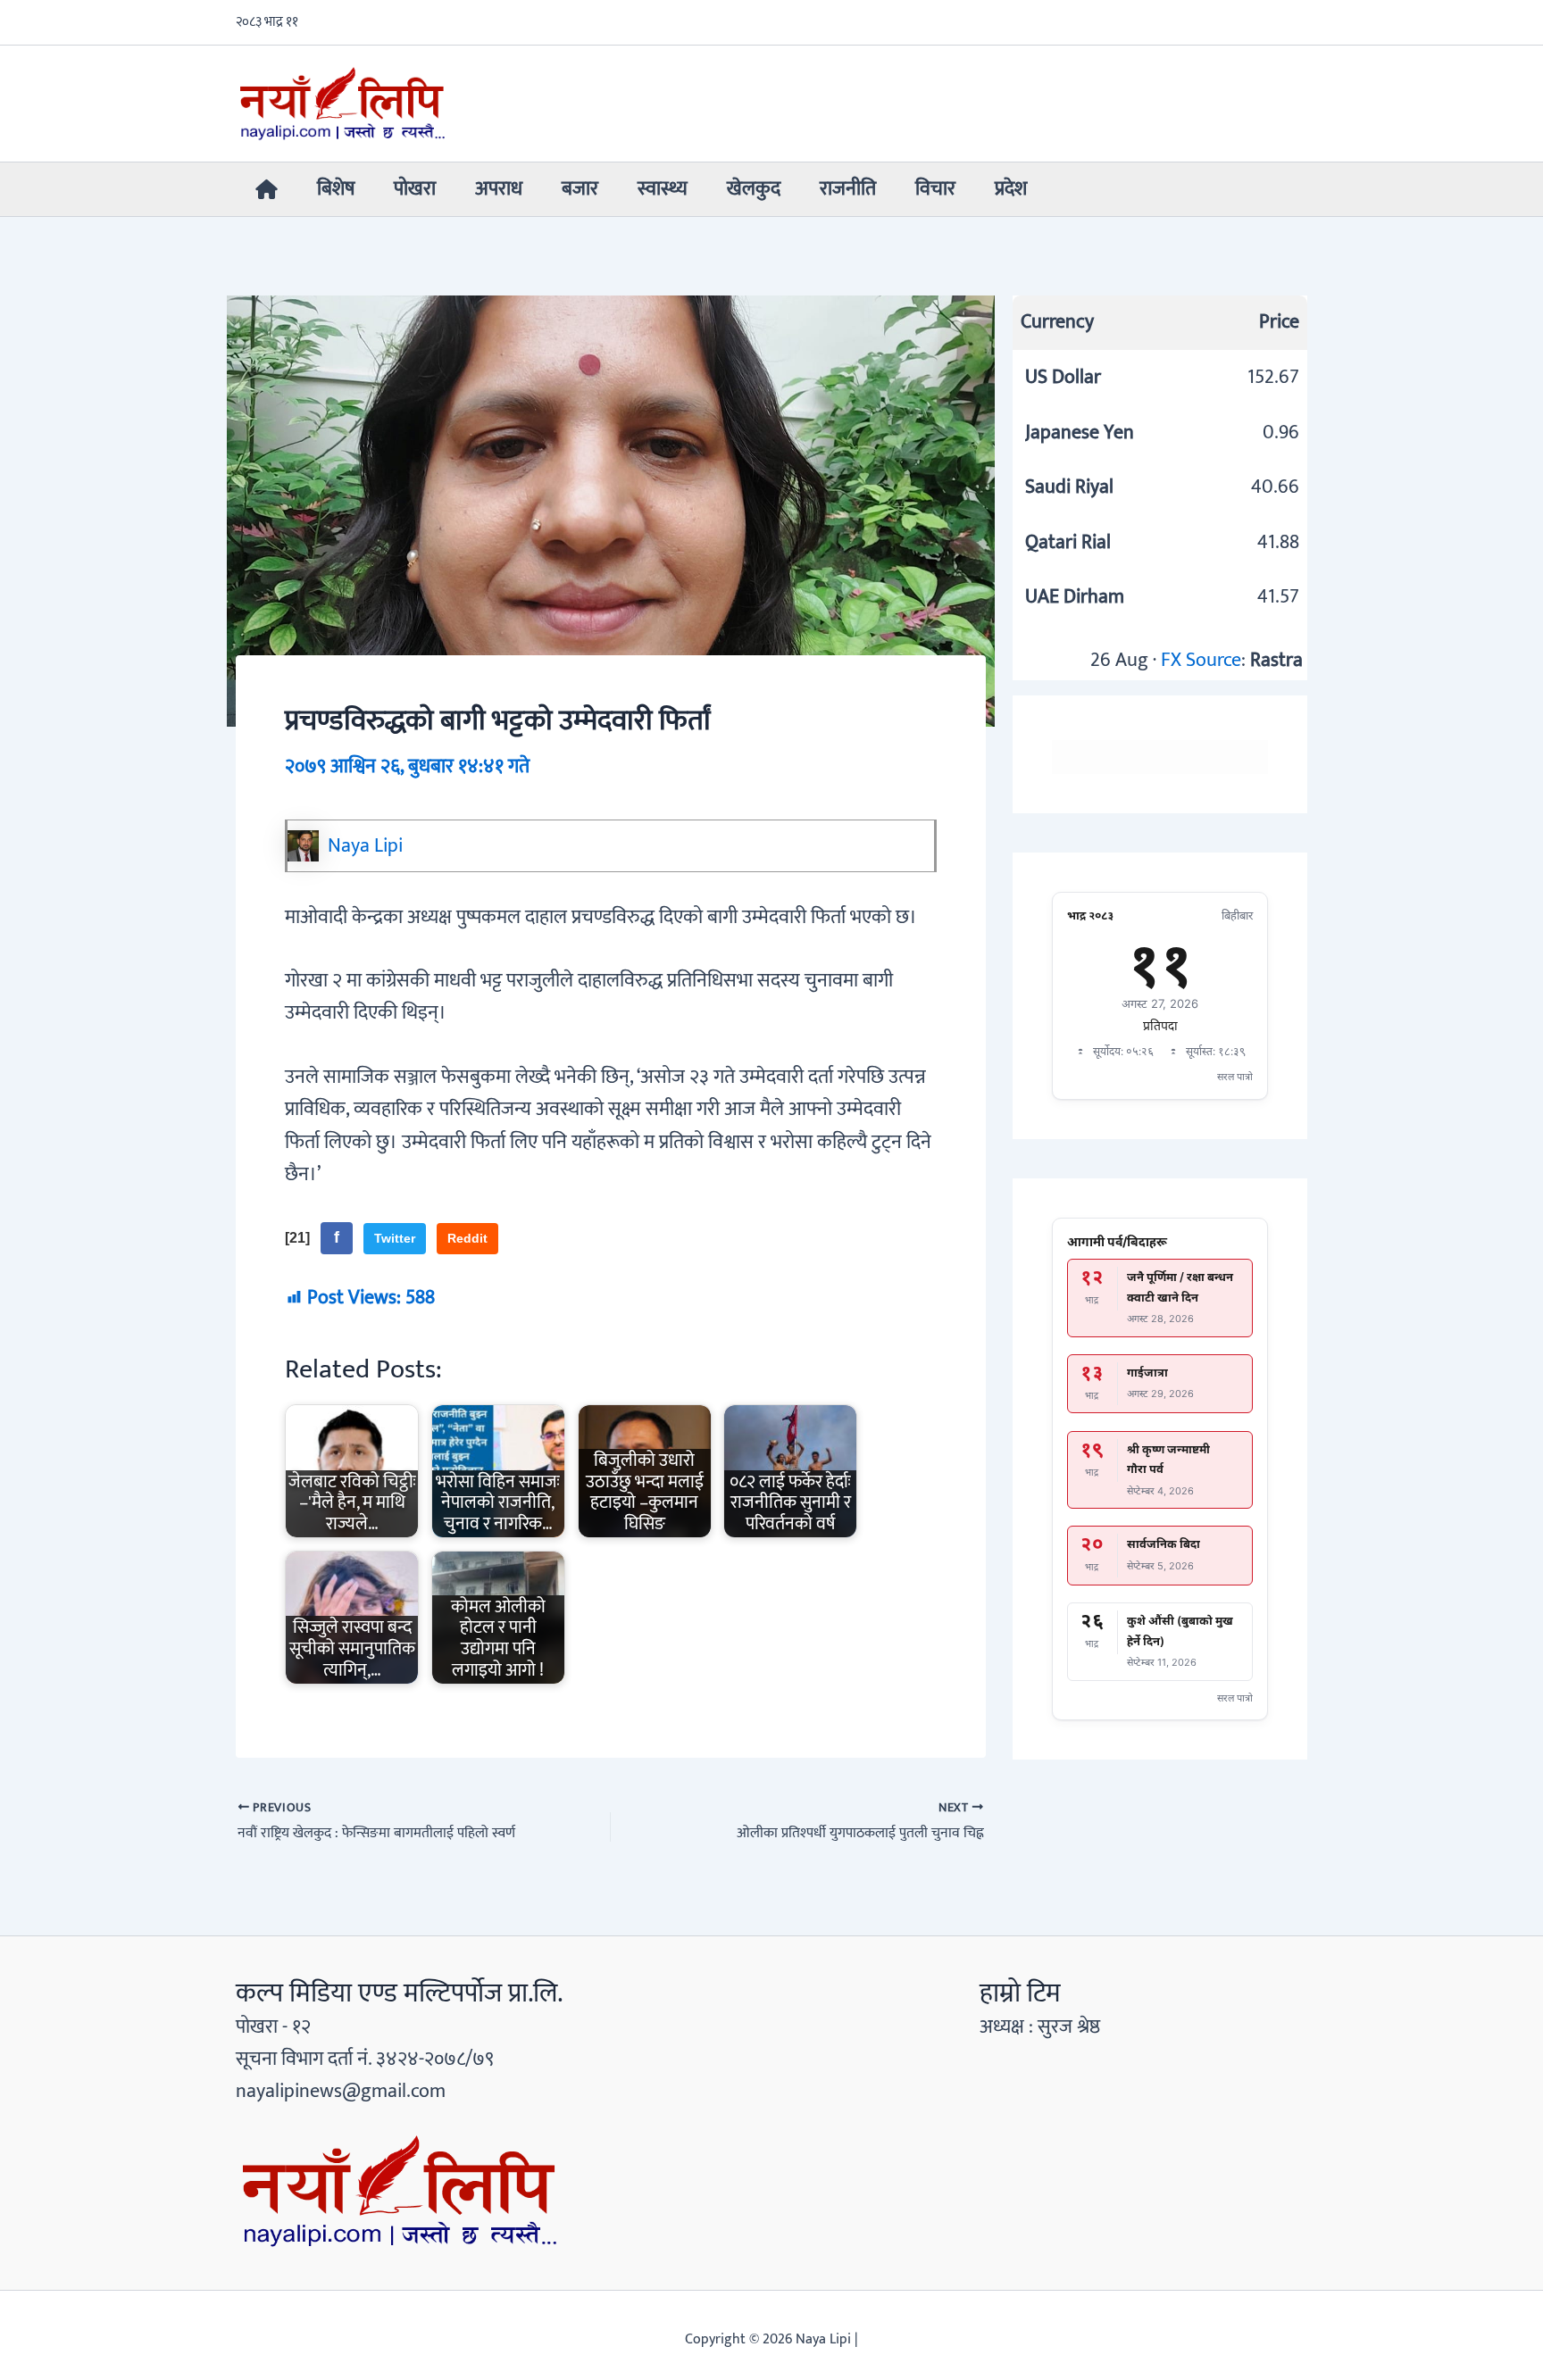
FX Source (1201, 660)
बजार (580, 189)
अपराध (499, 189)
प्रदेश (1011, 189)
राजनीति (848, 189)
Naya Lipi (365, 846)
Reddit (467, 1238)
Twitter (395, 1238)
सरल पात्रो (1235, 1077)
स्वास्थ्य (663, 189)
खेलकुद (754, 189)
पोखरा (415, 189)
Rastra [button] (1276, 660)
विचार (935, 189)
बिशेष (336, 189)
